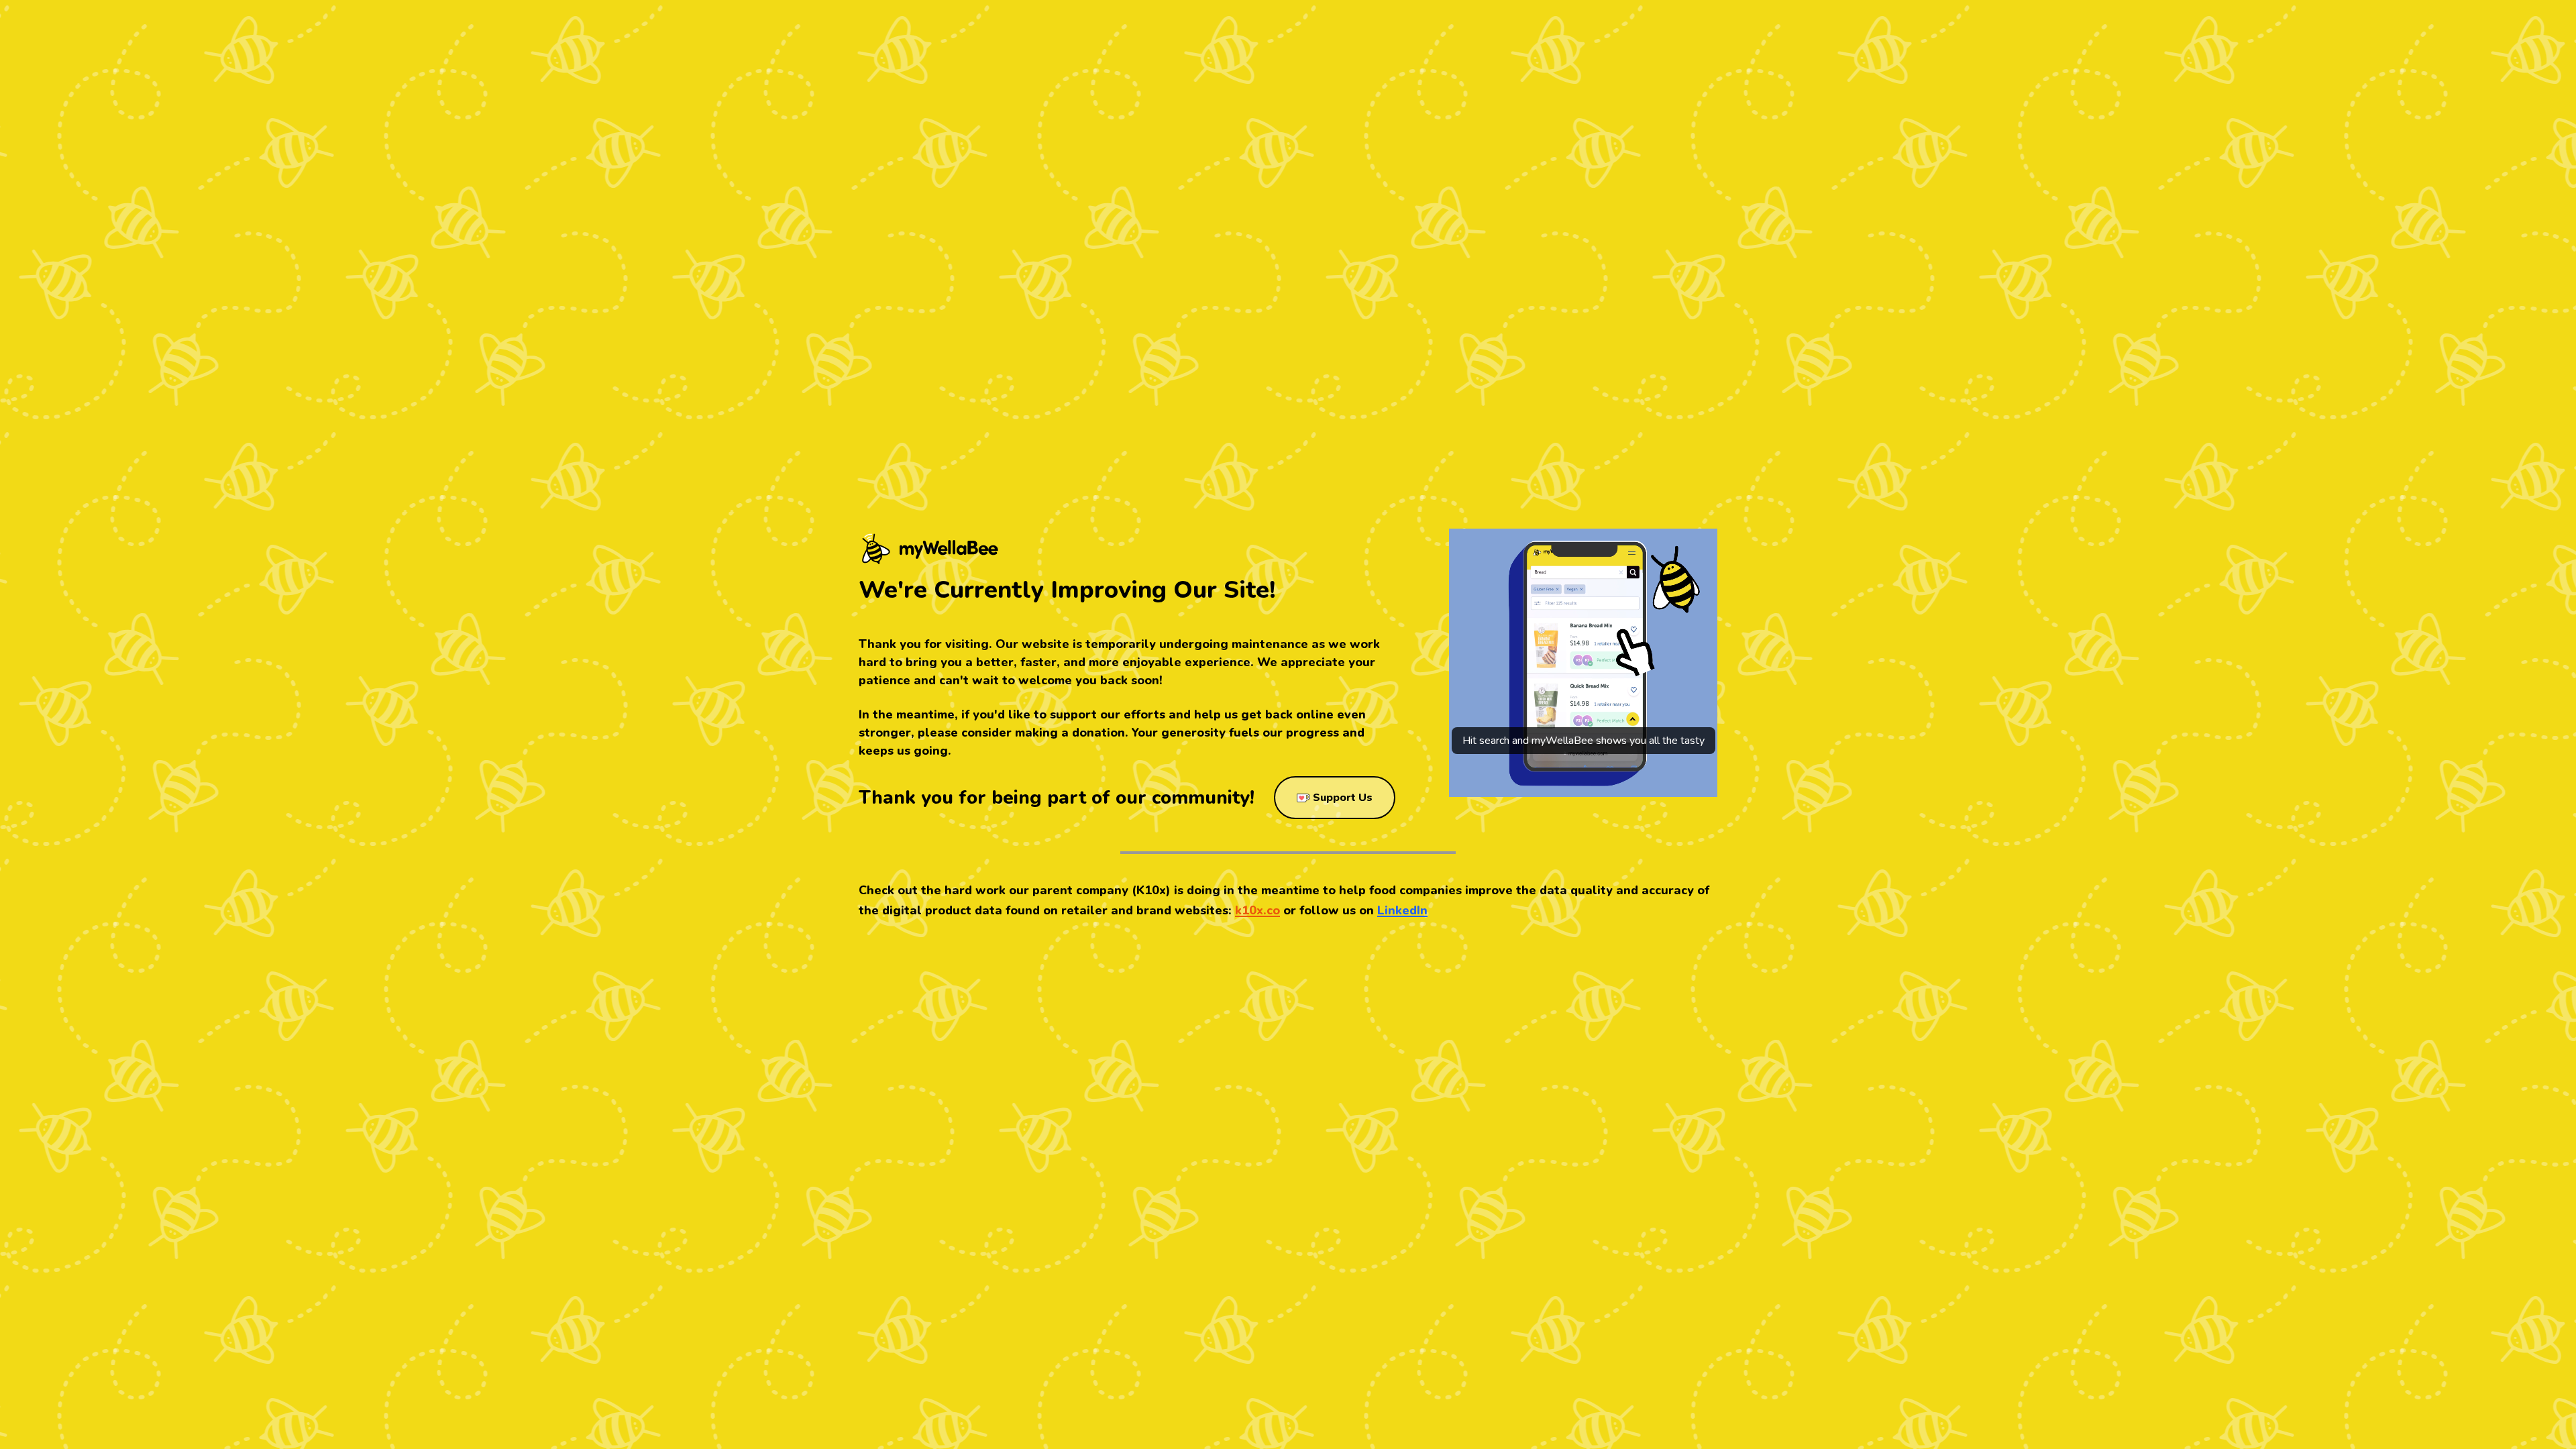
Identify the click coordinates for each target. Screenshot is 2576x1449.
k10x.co (1257, 910)
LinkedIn (1402, 910)
